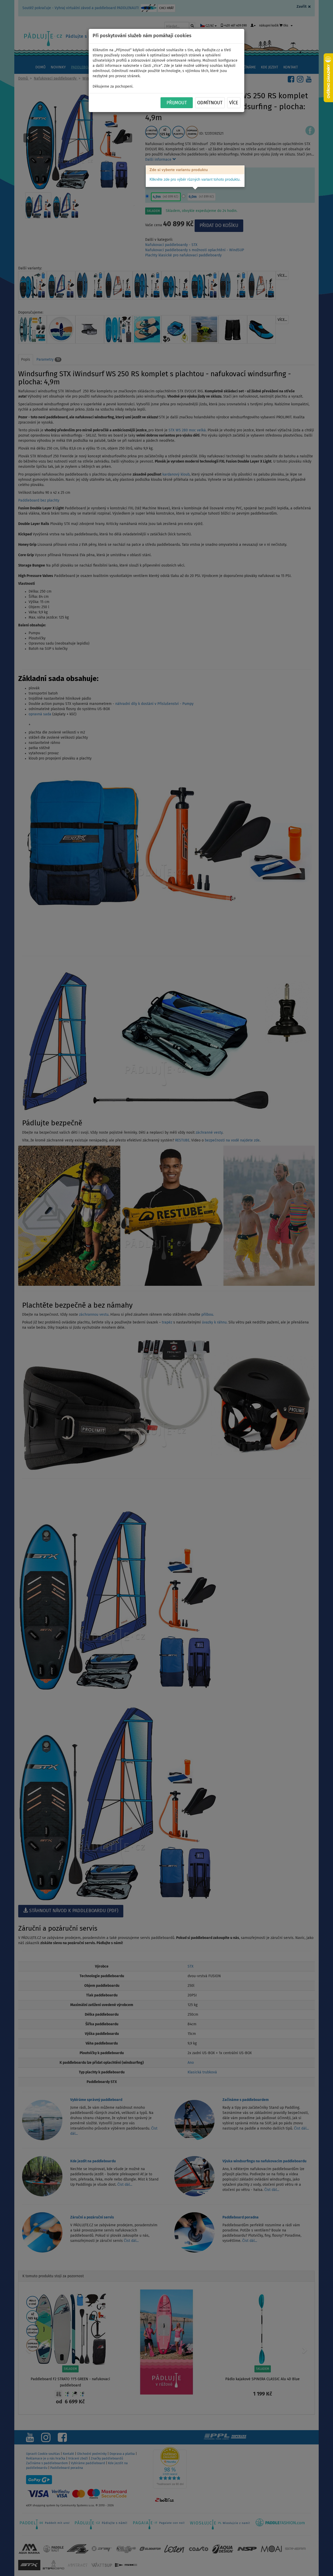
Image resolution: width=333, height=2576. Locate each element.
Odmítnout (210, 103)
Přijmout (177, 103)
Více (234, 103)
